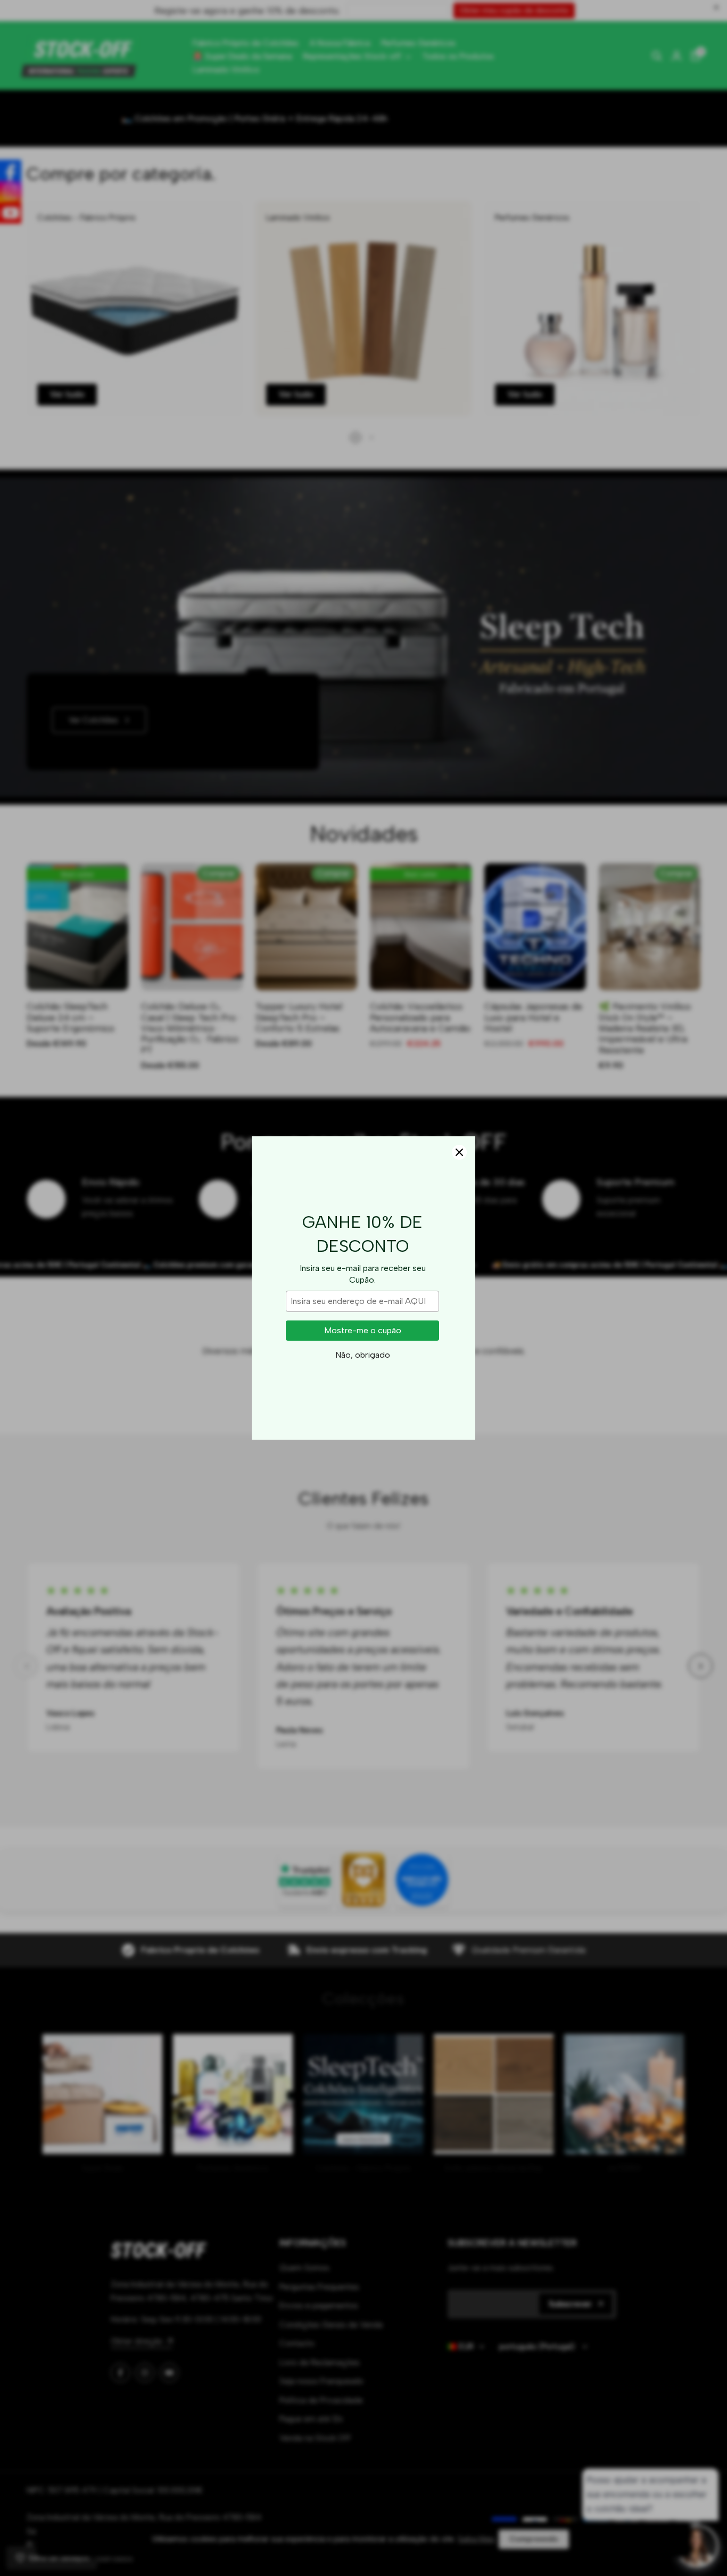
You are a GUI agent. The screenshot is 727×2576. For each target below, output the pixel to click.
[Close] (459, 1152)
